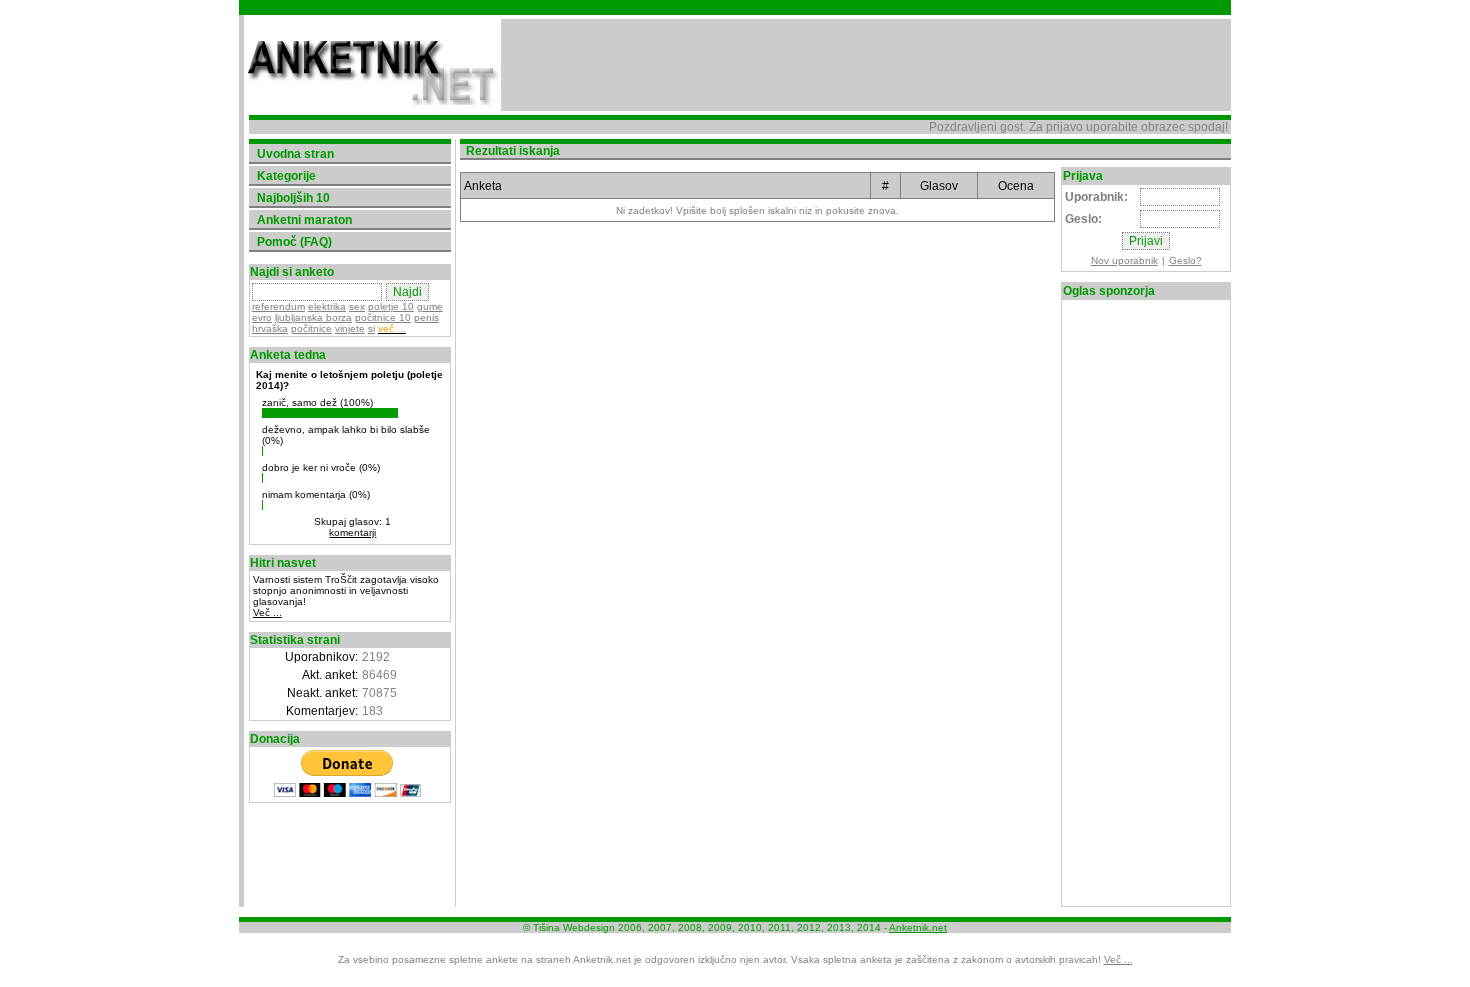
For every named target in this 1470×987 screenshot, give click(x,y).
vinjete (350, 328)
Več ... (267, 612)
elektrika (327, 306)
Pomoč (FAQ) (294, 242)
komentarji (352, 532)
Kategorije (286, 176)
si (371, 328)
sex (357, 306)
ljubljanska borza (313, 317)
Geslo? (1185, 260)
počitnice (311, 328)
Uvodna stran (295, 154)
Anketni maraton (304, 220)
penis (426, 317)
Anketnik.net (918, 927)
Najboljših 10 (293, 198)
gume (430, 306)
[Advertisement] (866, 65)
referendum (278, 306)
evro (262, 317)
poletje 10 (391, 306)
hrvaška (270, 328)
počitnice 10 (383, 317)
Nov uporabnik (1124, 260)
